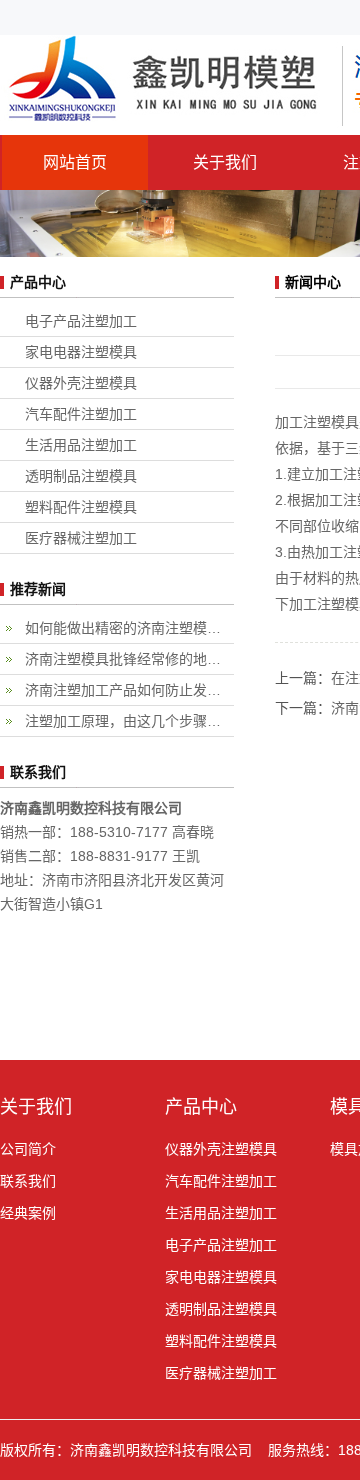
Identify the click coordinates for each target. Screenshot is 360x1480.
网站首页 (75, 162)
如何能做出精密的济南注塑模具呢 (129, 628)
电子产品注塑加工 (81, 321)
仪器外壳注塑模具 (81, 383)
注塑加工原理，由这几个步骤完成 (129, 721)
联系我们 (28, 1181)
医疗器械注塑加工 (81, 538)
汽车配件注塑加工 (81, 414)
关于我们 (225, 162)
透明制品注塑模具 (81, 476)
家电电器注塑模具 (81, 352)
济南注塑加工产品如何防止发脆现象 (129, 690)
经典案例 (28, 1213)
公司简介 (28, 1149)
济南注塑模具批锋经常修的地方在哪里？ (129, 659)
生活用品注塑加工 (81, 445)
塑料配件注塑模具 (81, 507)
